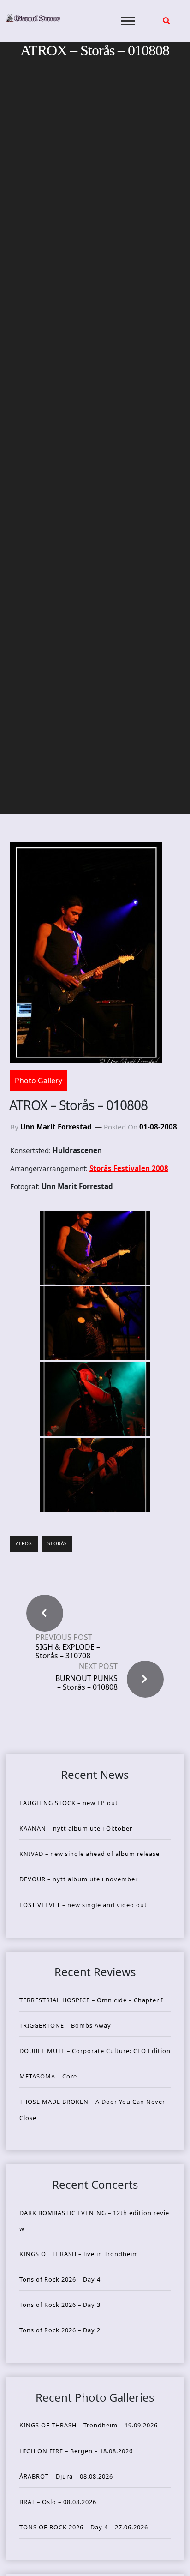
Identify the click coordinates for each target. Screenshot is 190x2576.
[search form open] (166, 21)
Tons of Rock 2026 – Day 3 (60, 2305)
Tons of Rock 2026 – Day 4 (60, 2279)
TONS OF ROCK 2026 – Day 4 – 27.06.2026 (84, 2527)
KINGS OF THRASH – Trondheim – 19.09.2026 (89, 2425)
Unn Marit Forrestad (56, 1127)
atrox (24, 1543)
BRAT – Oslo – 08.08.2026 (58, 2502)
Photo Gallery (39, 1081)
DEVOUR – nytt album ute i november (79, 1879)
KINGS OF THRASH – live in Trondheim (79, 2254)
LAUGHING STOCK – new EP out (69, 1803)
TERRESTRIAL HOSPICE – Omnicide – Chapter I (91, 2000)
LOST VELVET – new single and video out (83, 1905)
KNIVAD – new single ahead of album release (89, 1854)
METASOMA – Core (48, 2076)
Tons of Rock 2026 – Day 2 (60, 2330)
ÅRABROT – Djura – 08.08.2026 (66, 2476)
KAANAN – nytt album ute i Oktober (76, 1828)
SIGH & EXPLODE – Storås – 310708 (68, 1651)
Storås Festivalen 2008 (129, 1168)
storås (57, 1543)
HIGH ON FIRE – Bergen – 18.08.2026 (76, 2451)
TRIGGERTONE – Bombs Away (65, 2025)
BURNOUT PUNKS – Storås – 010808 (86, 1683)
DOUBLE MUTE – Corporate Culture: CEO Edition (95, 2051)
